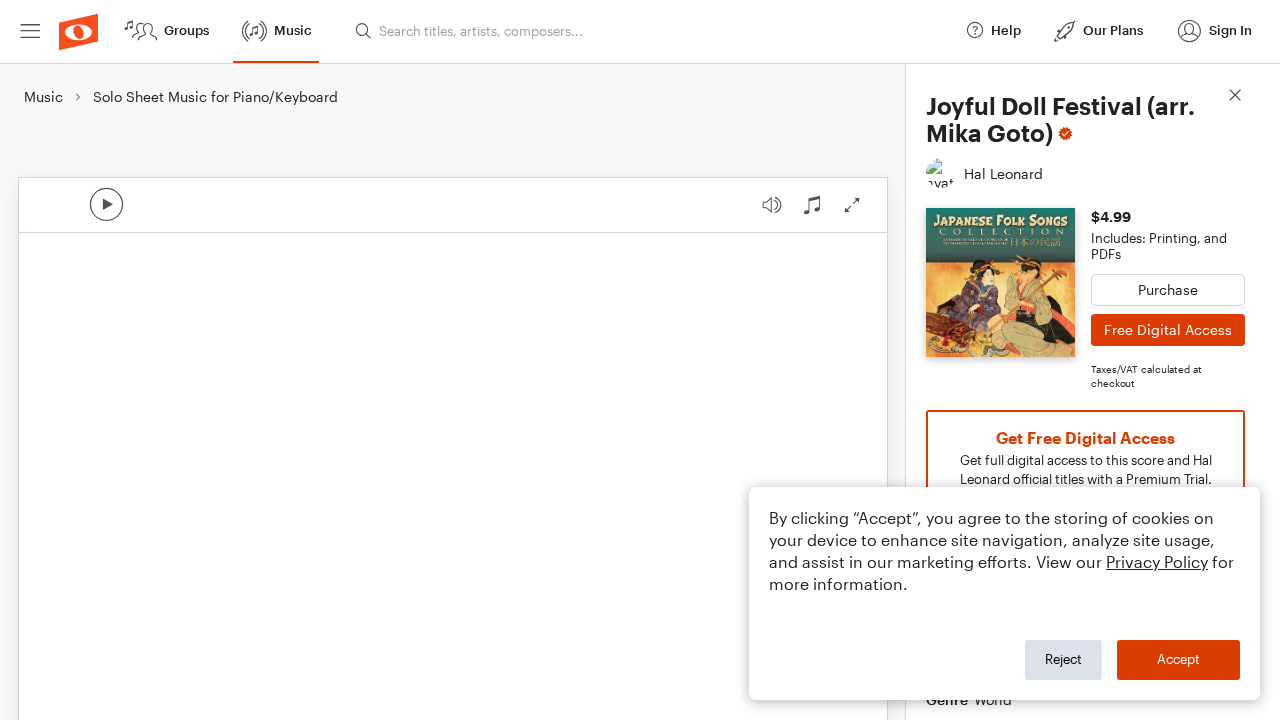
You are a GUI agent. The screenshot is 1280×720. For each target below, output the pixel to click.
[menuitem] (30, 31)
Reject (1063, 659)
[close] (1235, 97)
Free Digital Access (1168, 329)
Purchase (1168, 289)
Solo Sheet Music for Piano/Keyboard (215, 96)
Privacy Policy (1157, 561)
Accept (1178, 659)
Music (43, 96)
